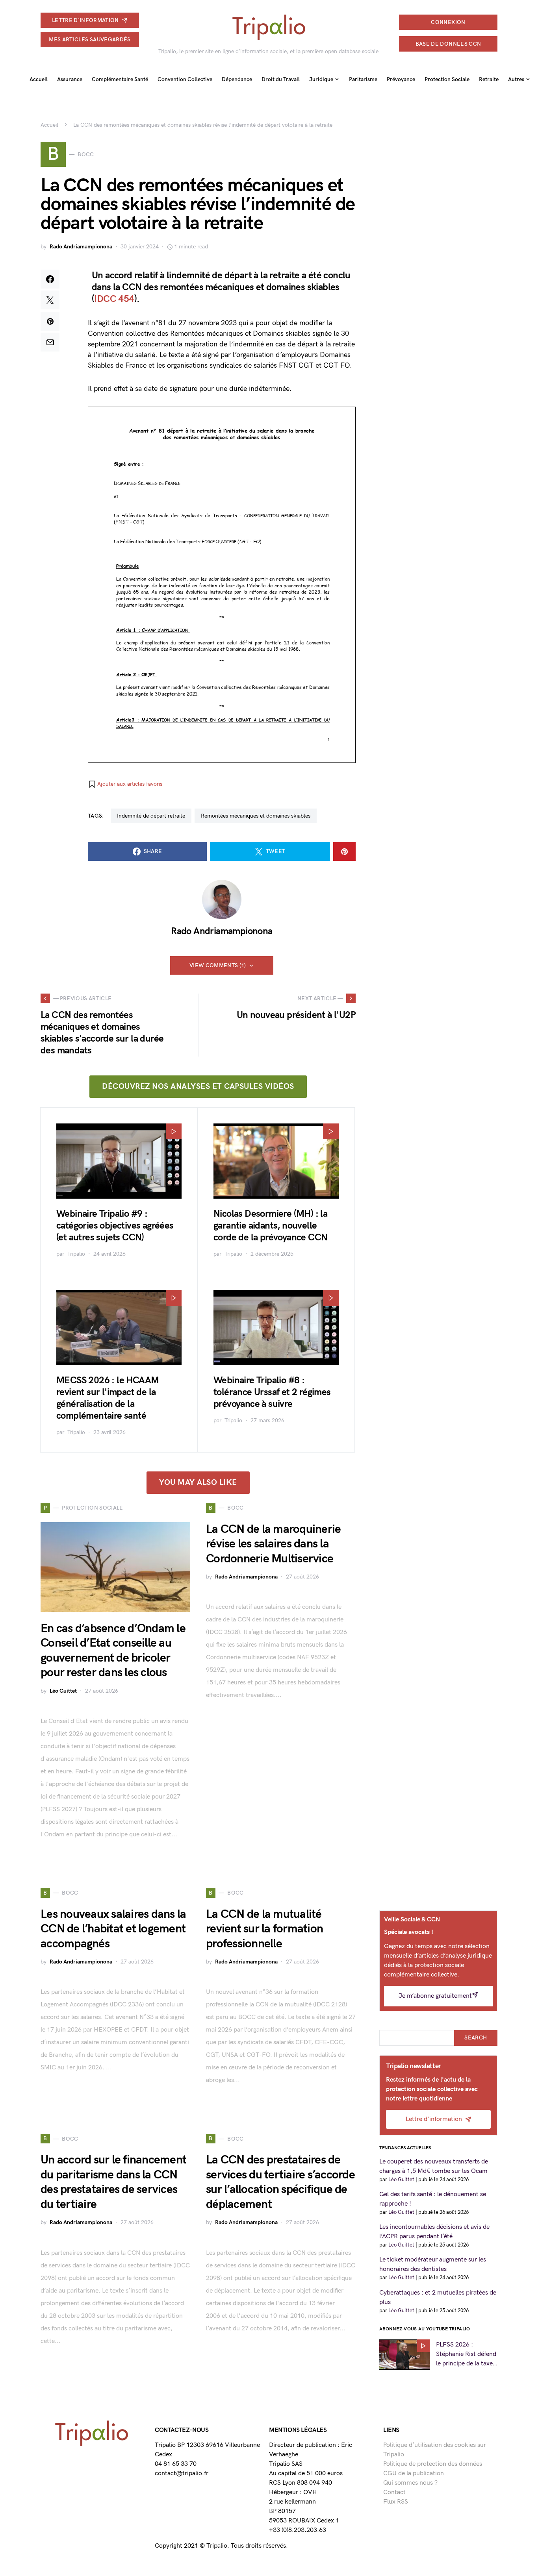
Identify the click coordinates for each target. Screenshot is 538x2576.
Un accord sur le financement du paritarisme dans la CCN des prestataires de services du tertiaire (113, 2182)
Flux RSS (396, 2502)
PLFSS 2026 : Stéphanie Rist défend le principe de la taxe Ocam (466, 2355)
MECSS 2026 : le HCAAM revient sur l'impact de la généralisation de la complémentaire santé (108, 1398)
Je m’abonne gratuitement (435, 1996)
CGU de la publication (414, 2473)
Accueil (49, 125)
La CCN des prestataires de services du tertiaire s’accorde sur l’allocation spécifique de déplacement (280, 2182)
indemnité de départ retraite (151, 816)
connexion (448, 22)
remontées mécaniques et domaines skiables (256, 816)
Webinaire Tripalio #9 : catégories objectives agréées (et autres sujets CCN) (115, 1226)
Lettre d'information (85, 20)
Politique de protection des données (433, 2464)
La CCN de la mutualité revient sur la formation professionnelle (264, 1929)
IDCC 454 (114, 299)
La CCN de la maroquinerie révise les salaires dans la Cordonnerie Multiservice (273, 1544)
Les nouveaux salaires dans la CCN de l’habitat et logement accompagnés (113, 1929)
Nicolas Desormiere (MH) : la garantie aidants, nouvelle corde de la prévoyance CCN (270, 1226)
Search (476, 2038)
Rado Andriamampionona (81, 247)
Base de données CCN (448, 44)
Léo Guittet (63, 1691)
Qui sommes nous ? (410, 2483)
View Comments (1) (218, 965)
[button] (125, 784)
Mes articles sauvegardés (90, 40)
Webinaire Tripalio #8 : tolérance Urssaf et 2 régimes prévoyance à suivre (272, 1392)
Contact (394, 2492)
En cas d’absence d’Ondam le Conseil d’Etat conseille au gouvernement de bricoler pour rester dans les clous (113, 1651)
